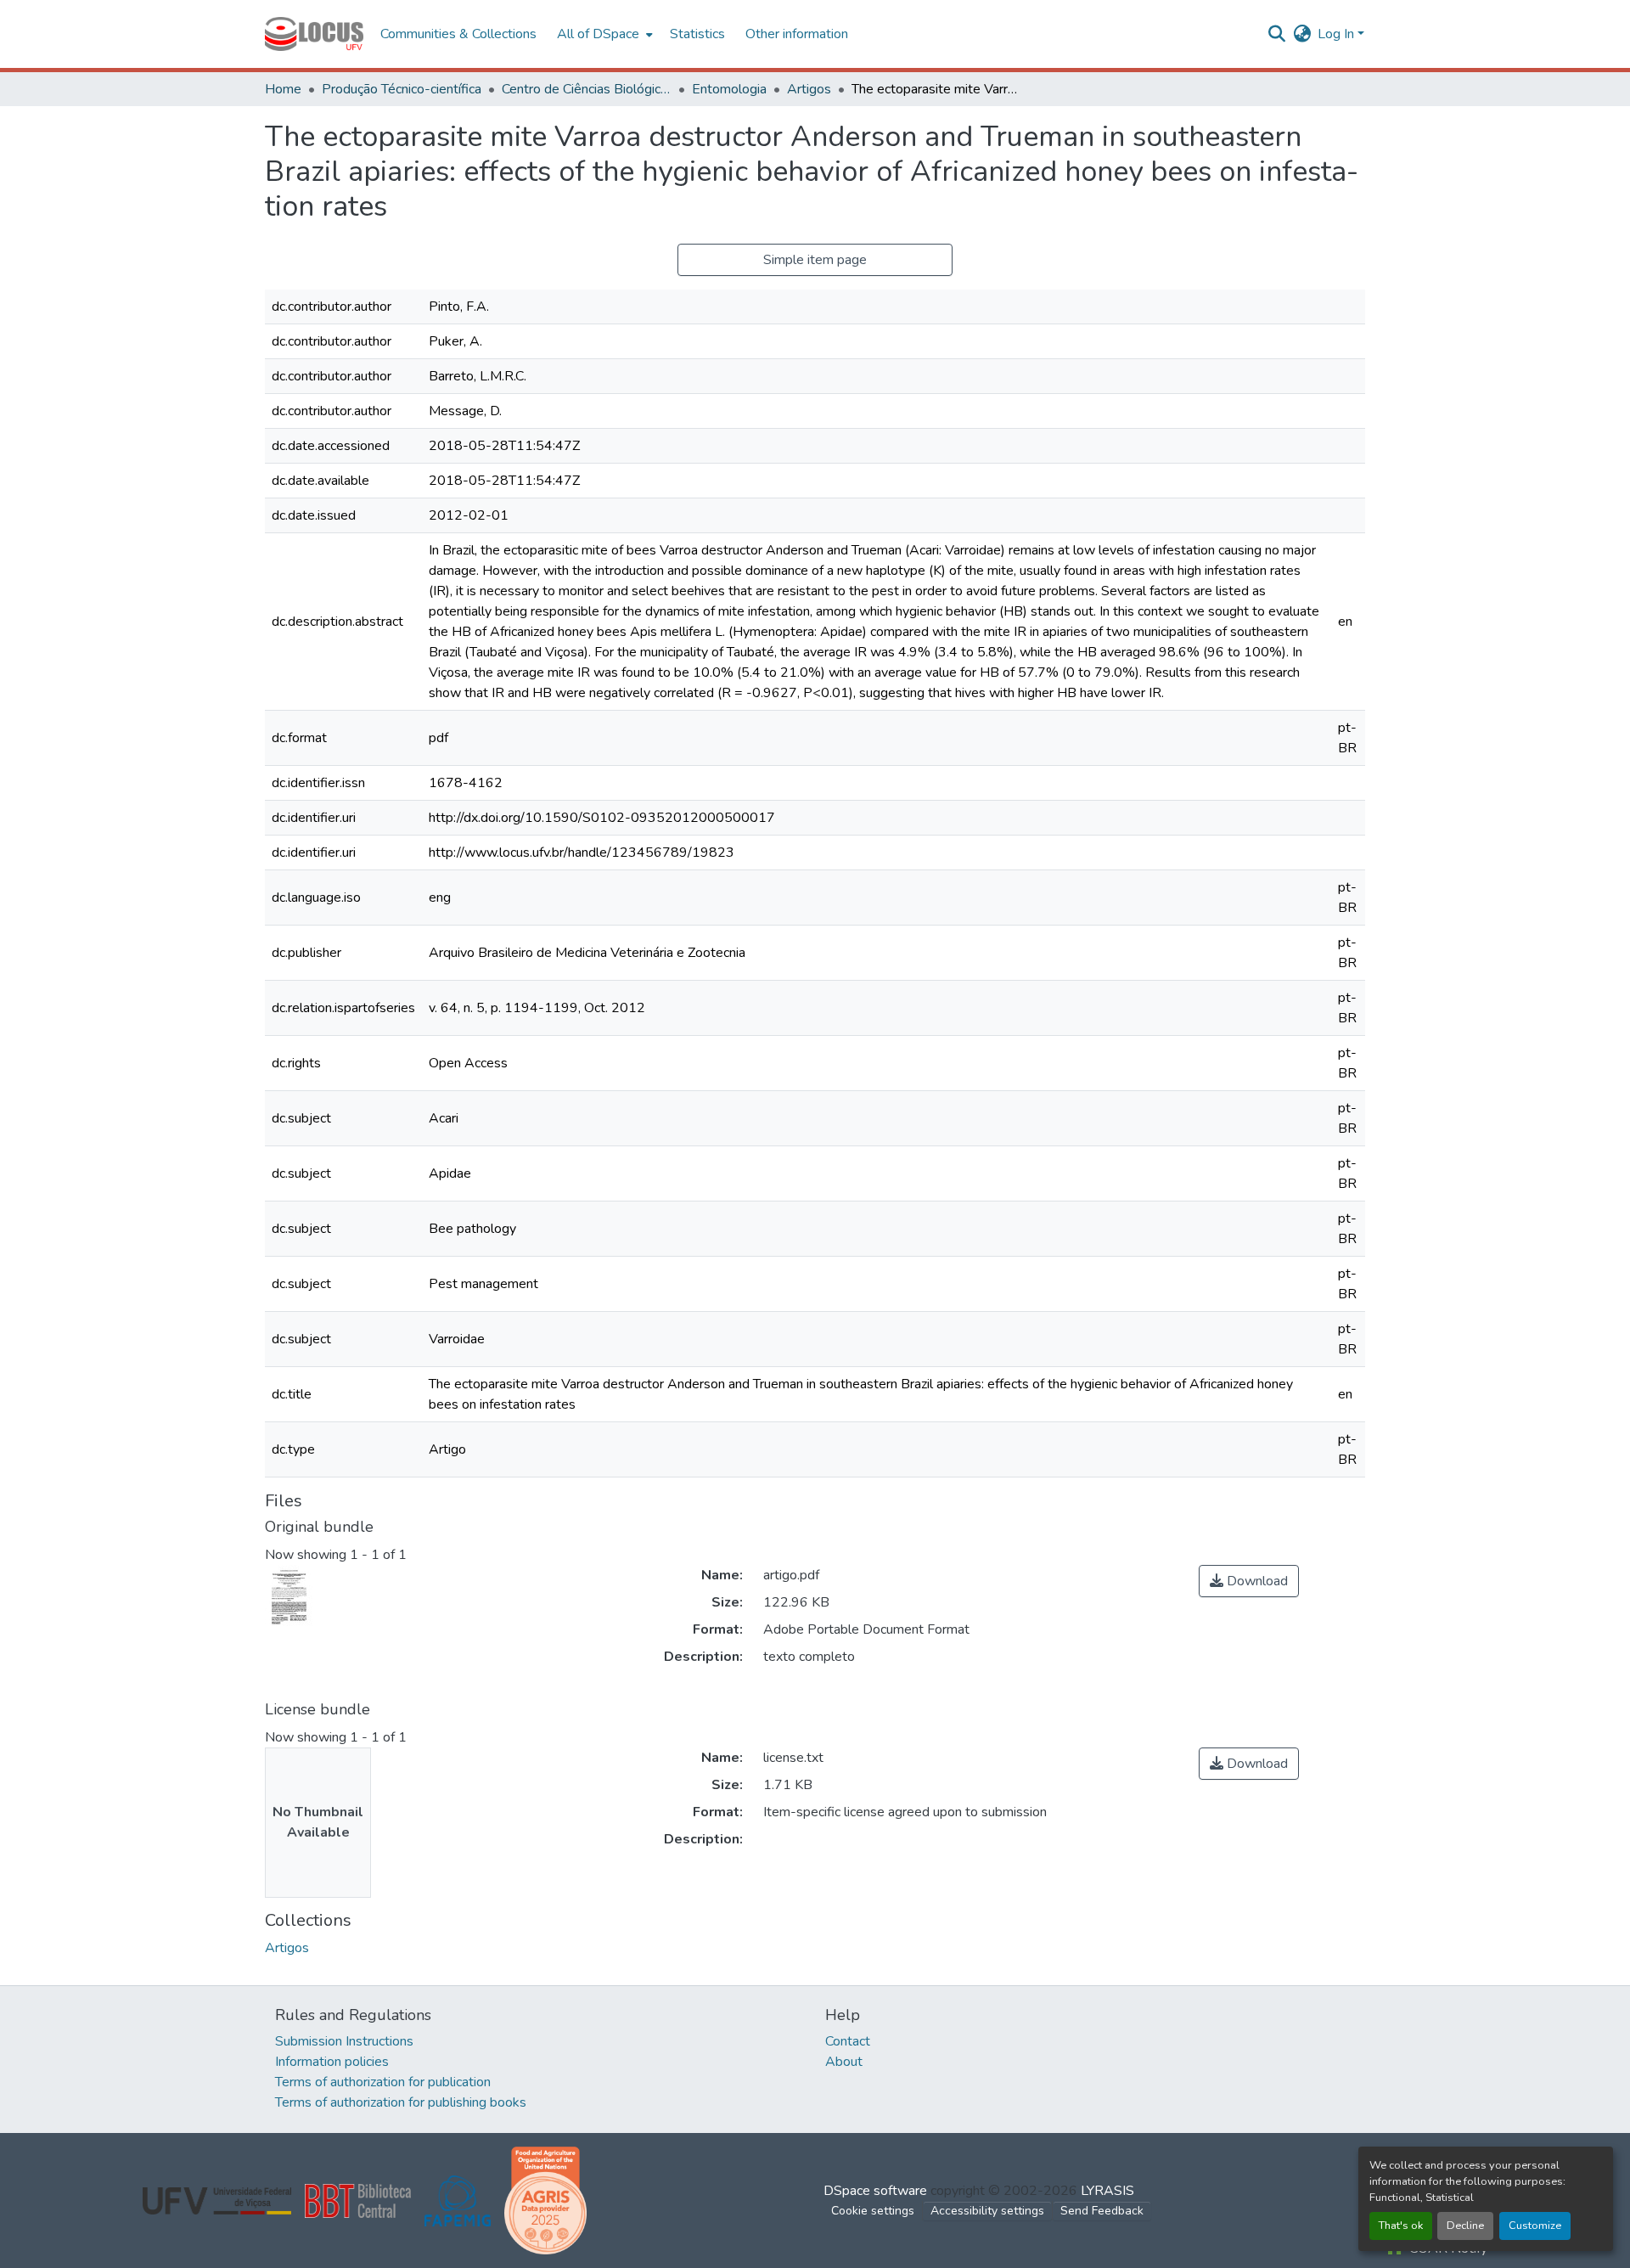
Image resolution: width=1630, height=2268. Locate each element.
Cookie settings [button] (873, 2211)
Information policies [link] (332, 2062)
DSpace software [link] (875, 2191)
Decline (1465, 2226)
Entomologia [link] (729, 89)
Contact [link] (848, 2041)
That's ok (1401, 2226)
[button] (314, 34)
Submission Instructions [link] (344, 2041)
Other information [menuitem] (797, 34)
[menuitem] (603, 34)
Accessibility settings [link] (987, 2211)
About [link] (844, 2062)
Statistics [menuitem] (697, 34)
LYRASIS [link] (1107, 2191)
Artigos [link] (809, 89)
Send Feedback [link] (1102, 2211)
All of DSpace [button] (598, 34)
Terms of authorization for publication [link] (383, 2082)
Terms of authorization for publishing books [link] (401, 2102)
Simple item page (815, 260)
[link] (1249, 1581)
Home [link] (283, 89)
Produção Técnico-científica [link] (402, 89)
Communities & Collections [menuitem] (458, 34)
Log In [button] (1338, 34)
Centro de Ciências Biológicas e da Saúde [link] (587, 89)
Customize (1535, 2226)
